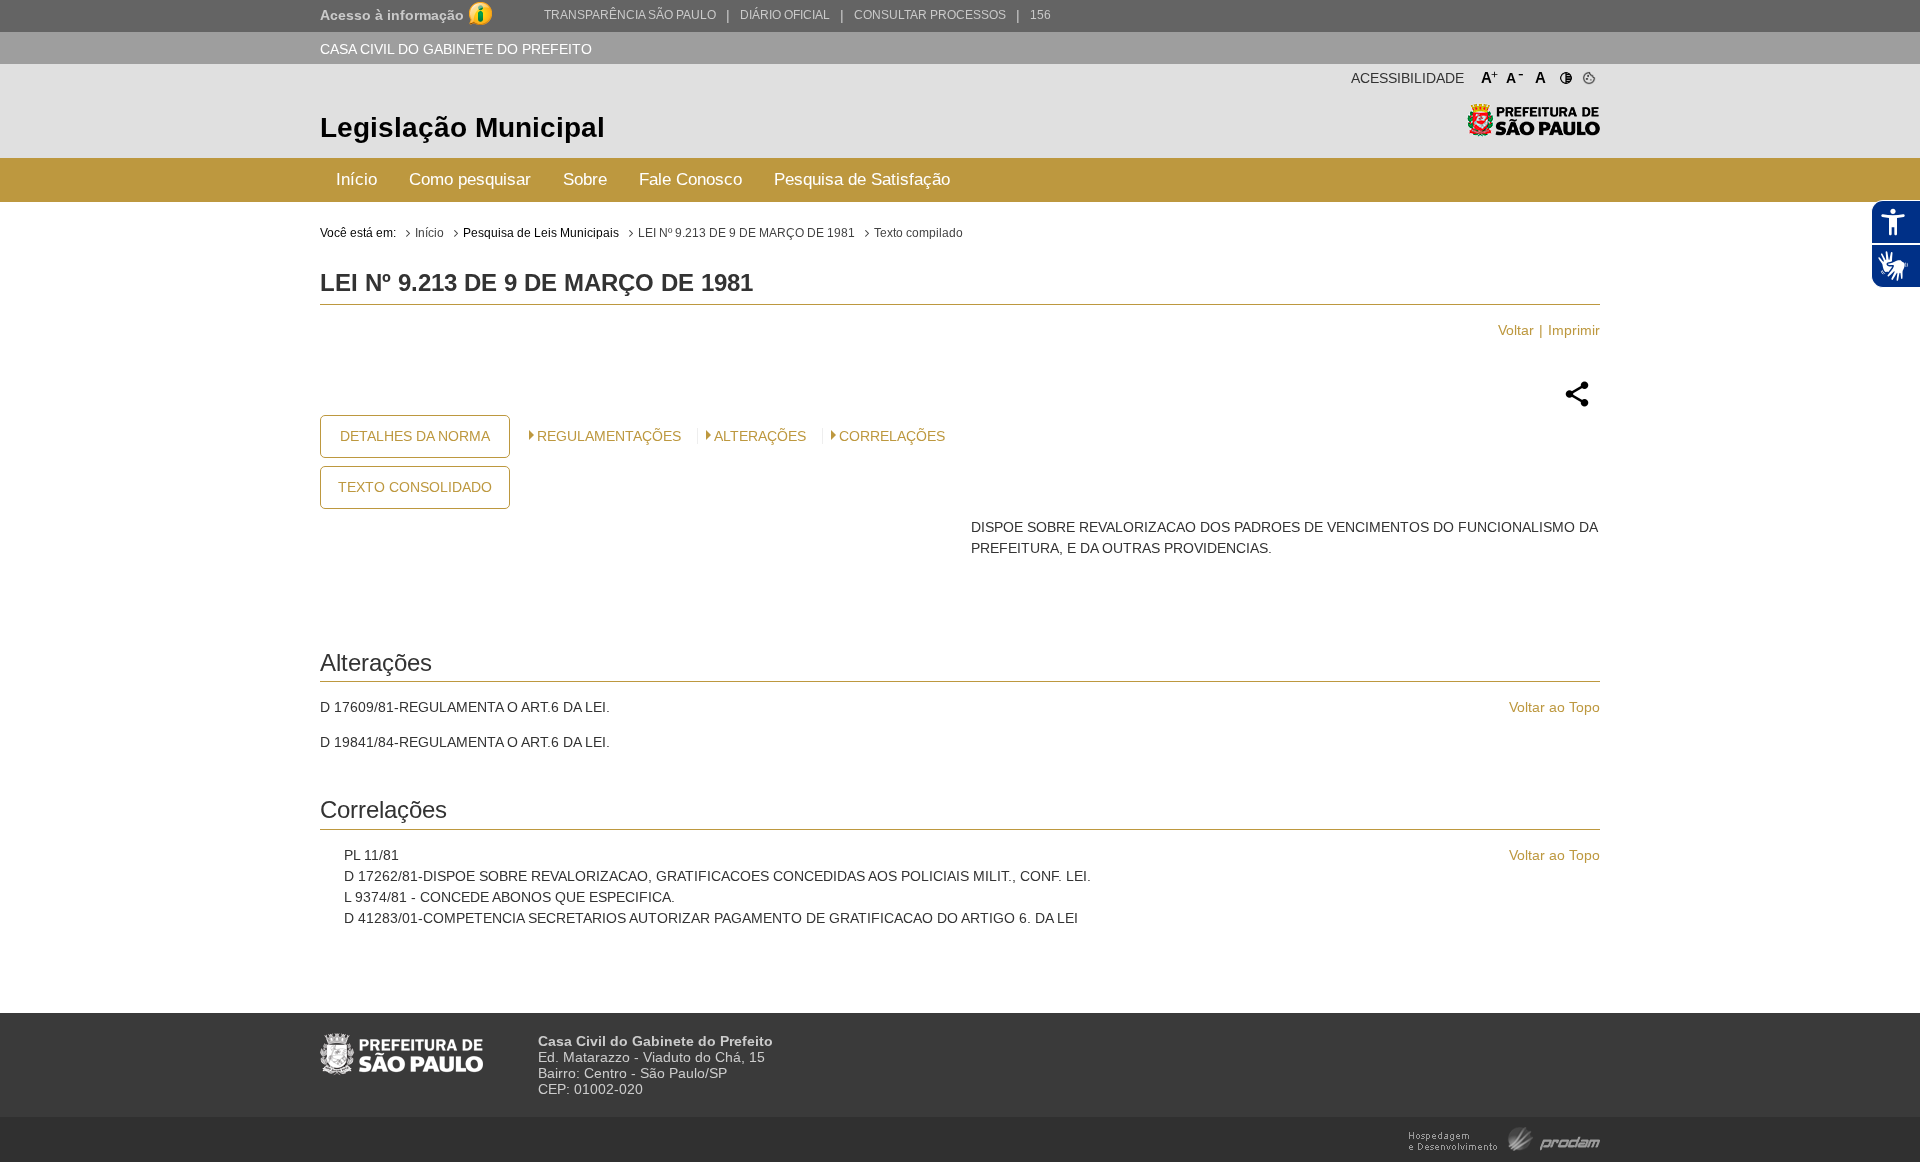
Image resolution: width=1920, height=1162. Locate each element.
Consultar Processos (930, 15)
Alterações (760, 436)
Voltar (1516, 330)
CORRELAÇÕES (892, 436)
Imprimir (1574, 330)
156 (1040, 15)
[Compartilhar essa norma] (1577, 404)
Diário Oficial (785, 15)
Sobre (585, 179)
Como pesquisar (470, 179)
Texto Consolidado (415, 487)
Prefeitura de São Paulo (1533, 130)
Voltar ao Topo (1554, 707)
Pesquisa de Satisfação (862, 179)
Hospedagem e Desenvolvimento (1504, 1137)
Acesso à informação (392, 15)
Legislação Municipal (462, 127)
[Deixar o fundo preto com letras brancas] (1564, 74)
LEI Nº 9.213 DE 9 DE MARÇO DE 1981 (746, 233)
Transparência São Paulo (630, 15)
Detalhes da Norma (415, 436)
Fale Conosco (690, 179)
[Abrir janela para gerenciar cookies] (1587, 74)
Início (356, 179)
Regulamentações (609, 436)
